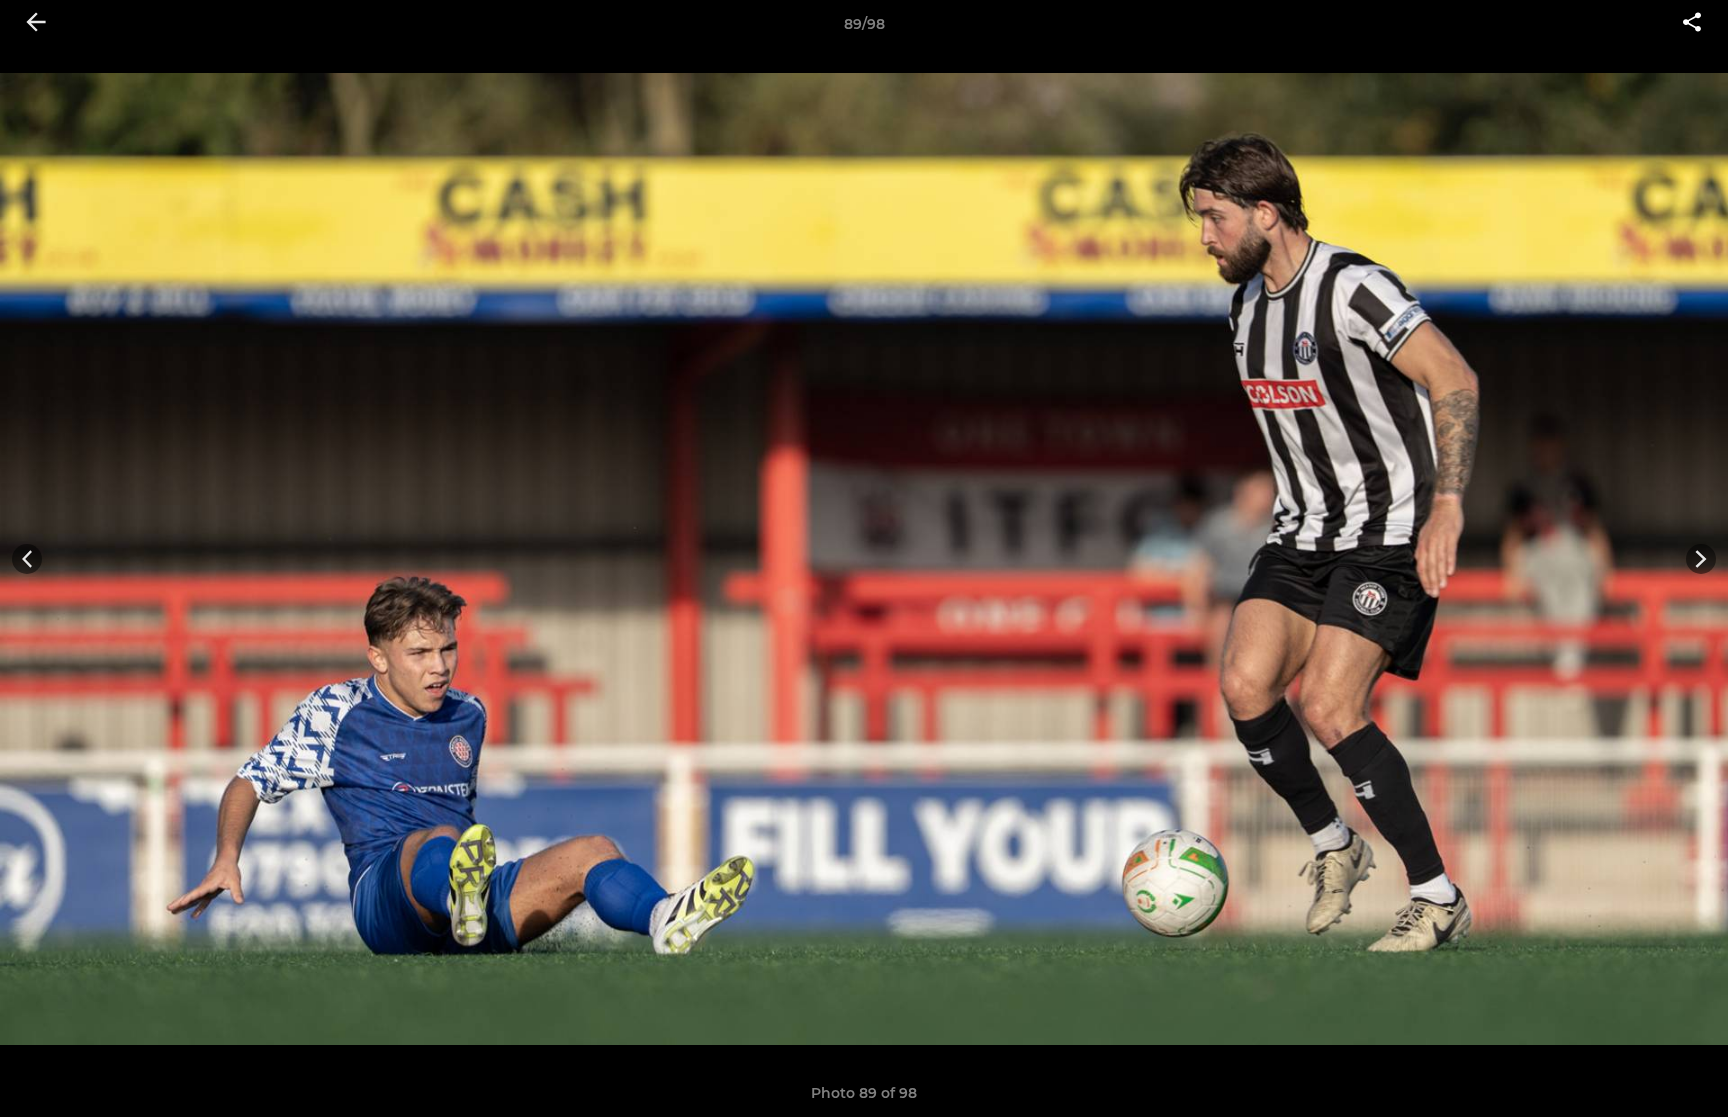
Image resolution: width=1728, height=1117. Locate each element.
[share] (1692, 24)
